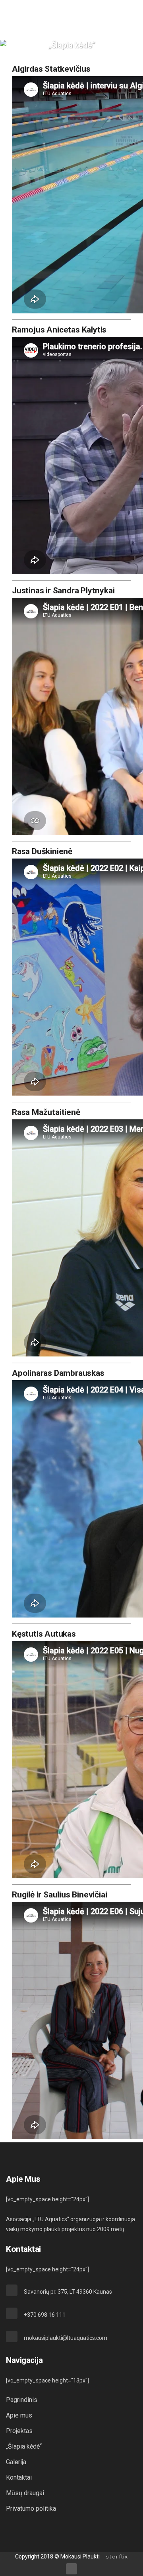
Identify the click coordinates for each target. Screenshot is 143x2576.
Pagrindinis (22, 2400)
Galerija (16, 2462)
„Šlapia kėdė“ (24, 2446)
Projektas (19, 2431)
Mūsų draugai (25, 2493)
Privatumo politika (31, 2509)
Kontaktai (19, 2477)
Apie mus (19, 2415)
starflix (117, 2557)
